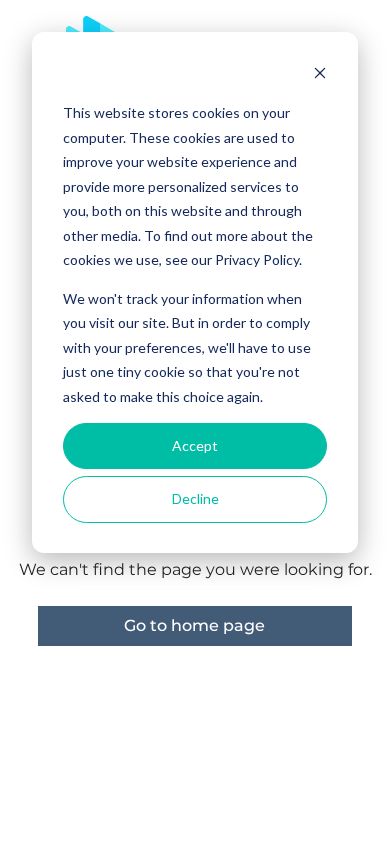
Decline (195, 498)
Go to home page (194, 625)
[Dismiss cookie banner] (320, 75)
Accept (195, 445)
